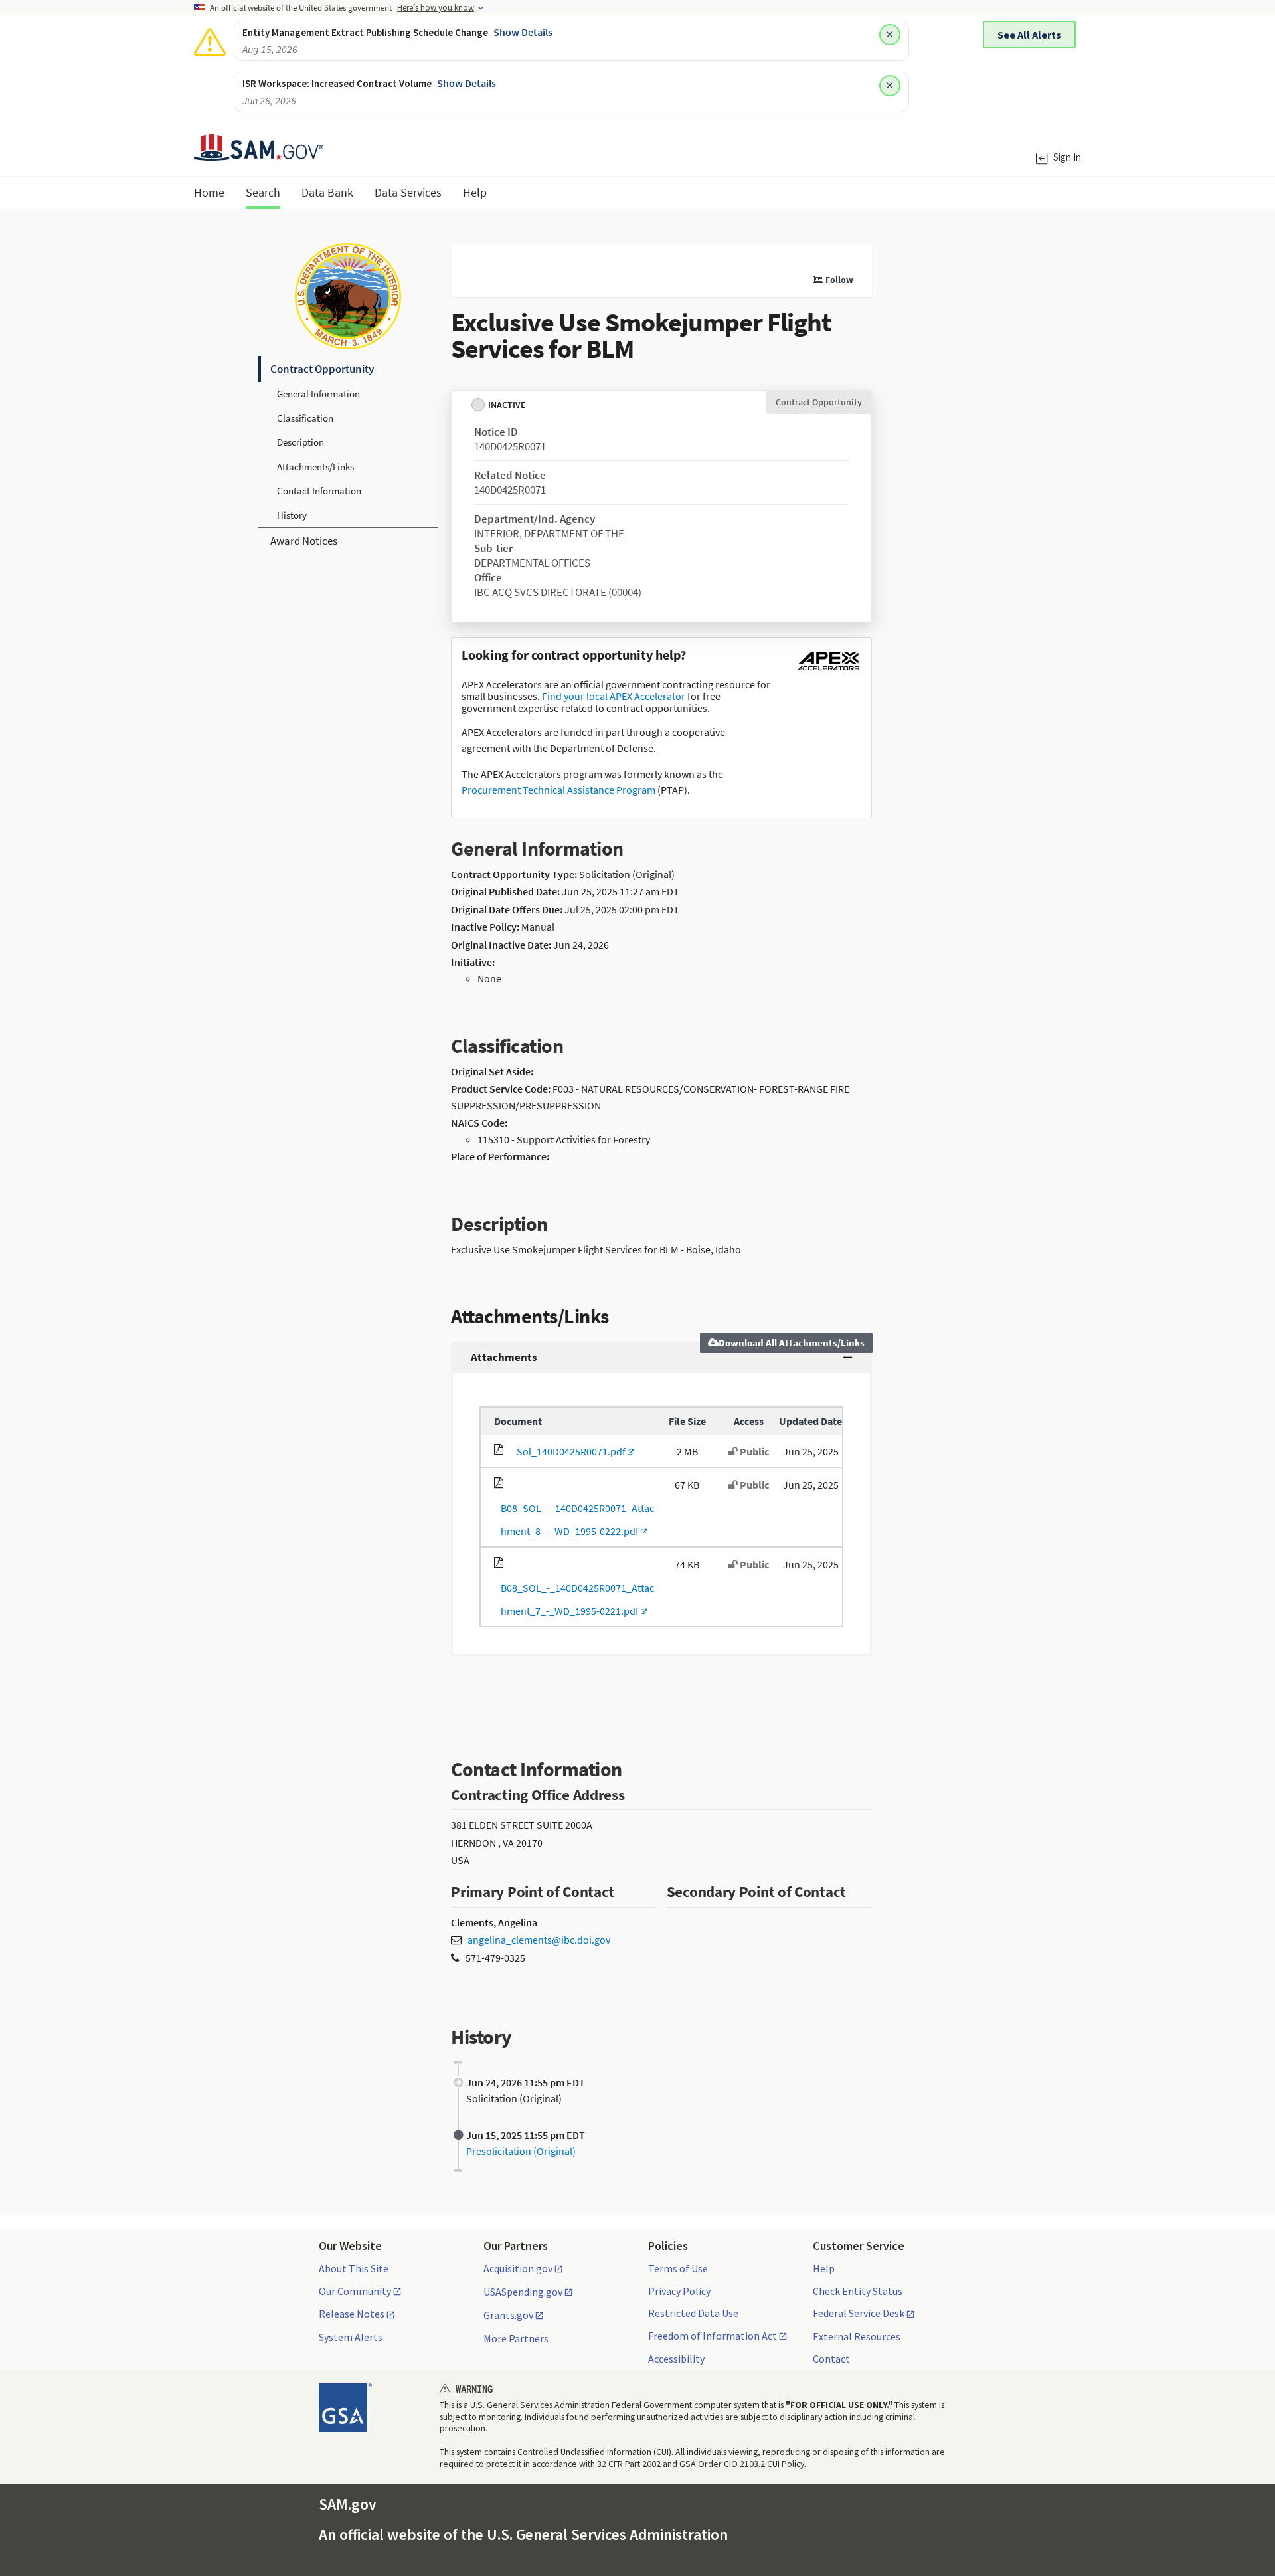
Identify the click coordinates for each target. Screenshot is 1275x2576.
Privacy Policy (679, 2291)
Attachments (504, 1357)
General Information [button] (318, 394)
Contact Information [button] (319, 491)
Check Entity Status (858, 2291)
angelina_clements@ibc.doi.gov (539, 1940)
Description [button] (300, 442)
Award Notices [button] (304, 541)
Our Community (355, 2292)
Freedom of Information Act (713, 2336)
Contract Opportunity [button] (322, 369)
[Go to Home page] (259, 152)
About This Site (354, 2268)
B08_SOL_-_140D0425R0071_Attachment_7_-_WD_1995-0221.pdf (574, 1599)
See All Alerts (1029, 35)
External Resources (857, 2336)
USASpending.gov (523, 2292)
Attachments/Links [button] (315, 467)
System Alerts (351, 2337)
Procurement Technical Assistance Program (558, 790)
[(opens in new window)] (828, 670)
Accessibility (676, 2359)
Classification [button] (305, 418)
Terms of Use (678, 2268)
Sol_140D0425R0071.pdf (569, 1451)
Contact (831, 2359)
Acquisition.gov (518, 2269)
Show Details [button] (523, 32)
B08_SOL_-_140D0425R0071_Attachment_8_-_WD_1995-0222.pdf (574, 1519)
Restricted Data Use (693, 2313)
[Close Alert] (890, 35)
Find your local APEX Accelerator (614, 696)
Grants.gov (508, 2316)
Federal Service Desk (859, 2314)
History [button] (292, 515)
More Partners (516, 2338)
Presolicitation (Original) (521, 2151)
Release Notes (352, 2314)
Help (824, 2268)
